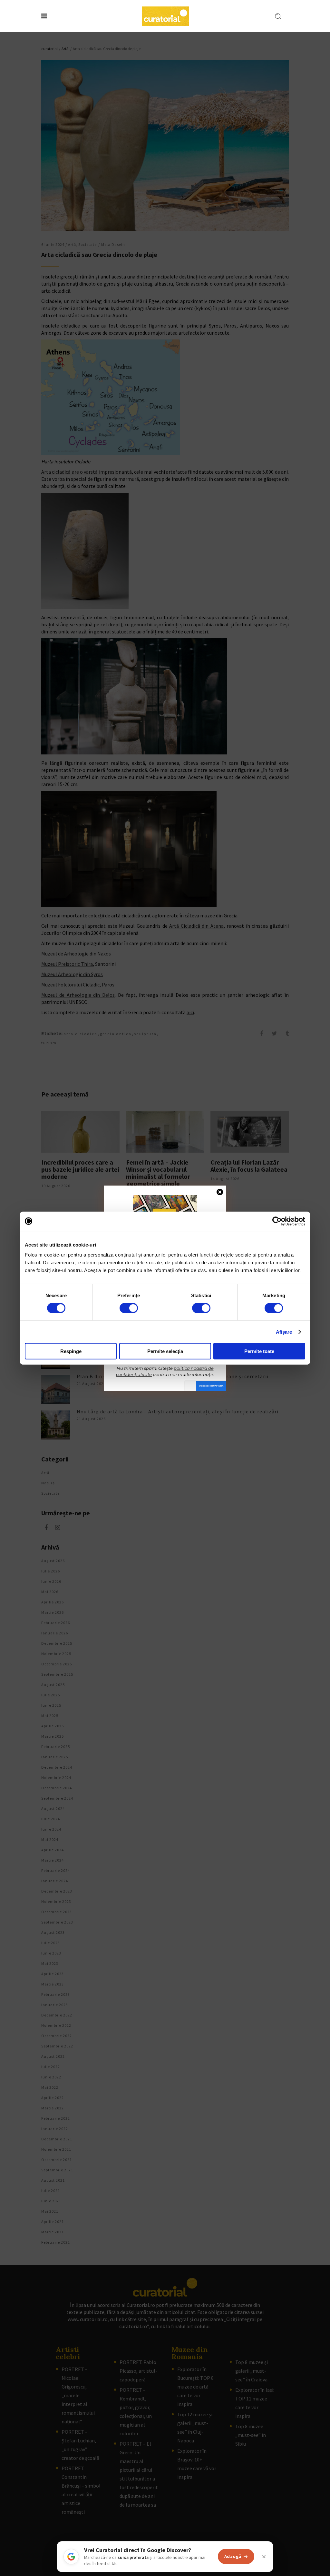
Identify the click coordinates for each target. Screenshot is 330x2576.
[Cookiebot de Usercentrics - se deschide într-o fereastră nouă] (277, 1221)
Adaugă (233, 2556)
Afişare (284, 1332)
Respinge (71, 1351)
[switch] (129, 1308)
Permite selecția (165, 1351)
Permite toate (259, 1351)
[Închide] (264, 2557)
